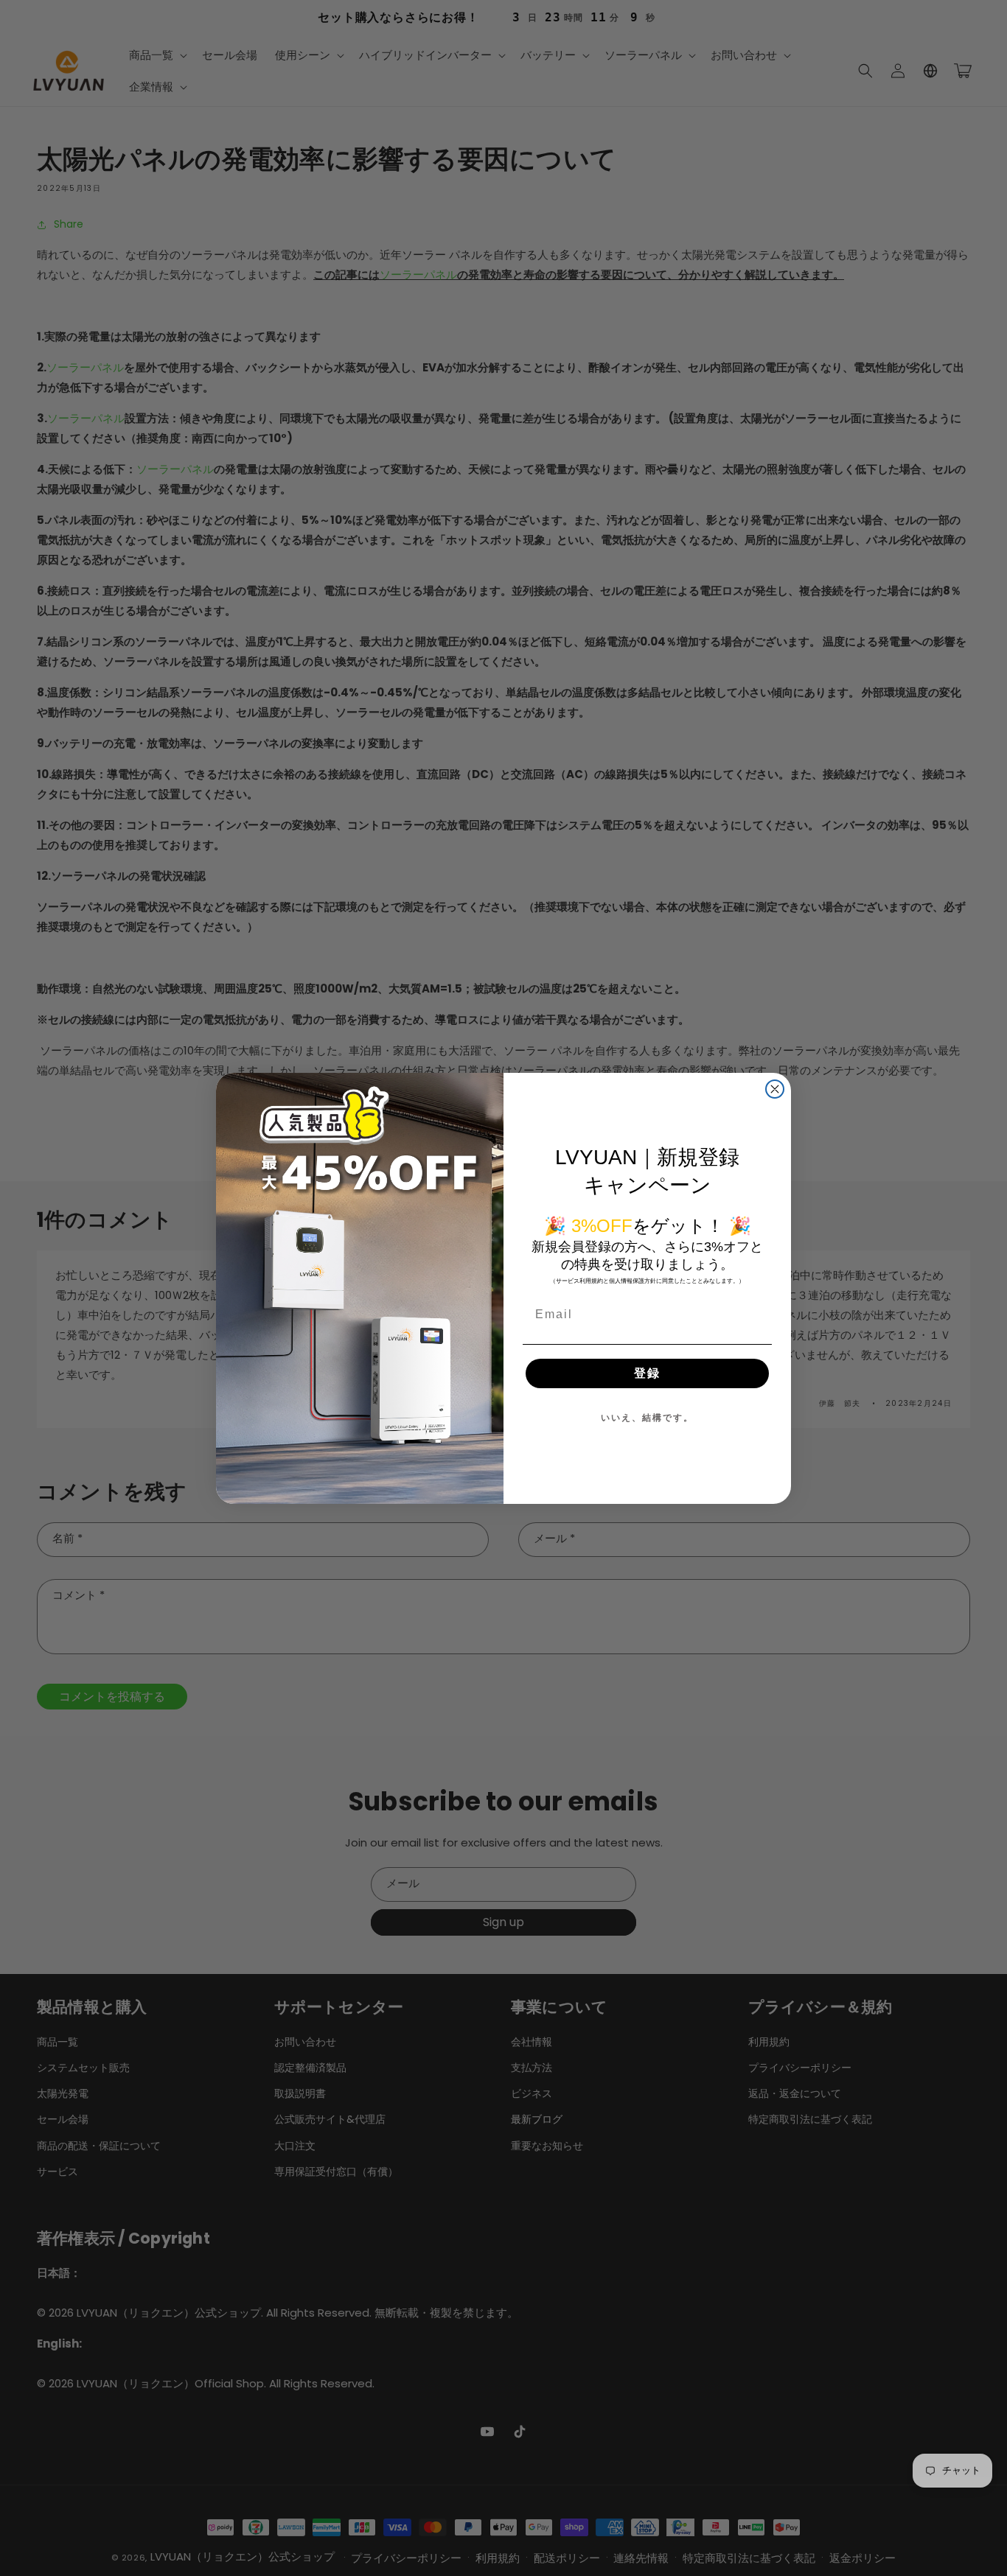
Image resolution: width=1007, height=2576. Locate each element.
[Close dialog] (775, 1089)
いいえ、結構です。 (647, 1418)
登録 (647, 1373)
